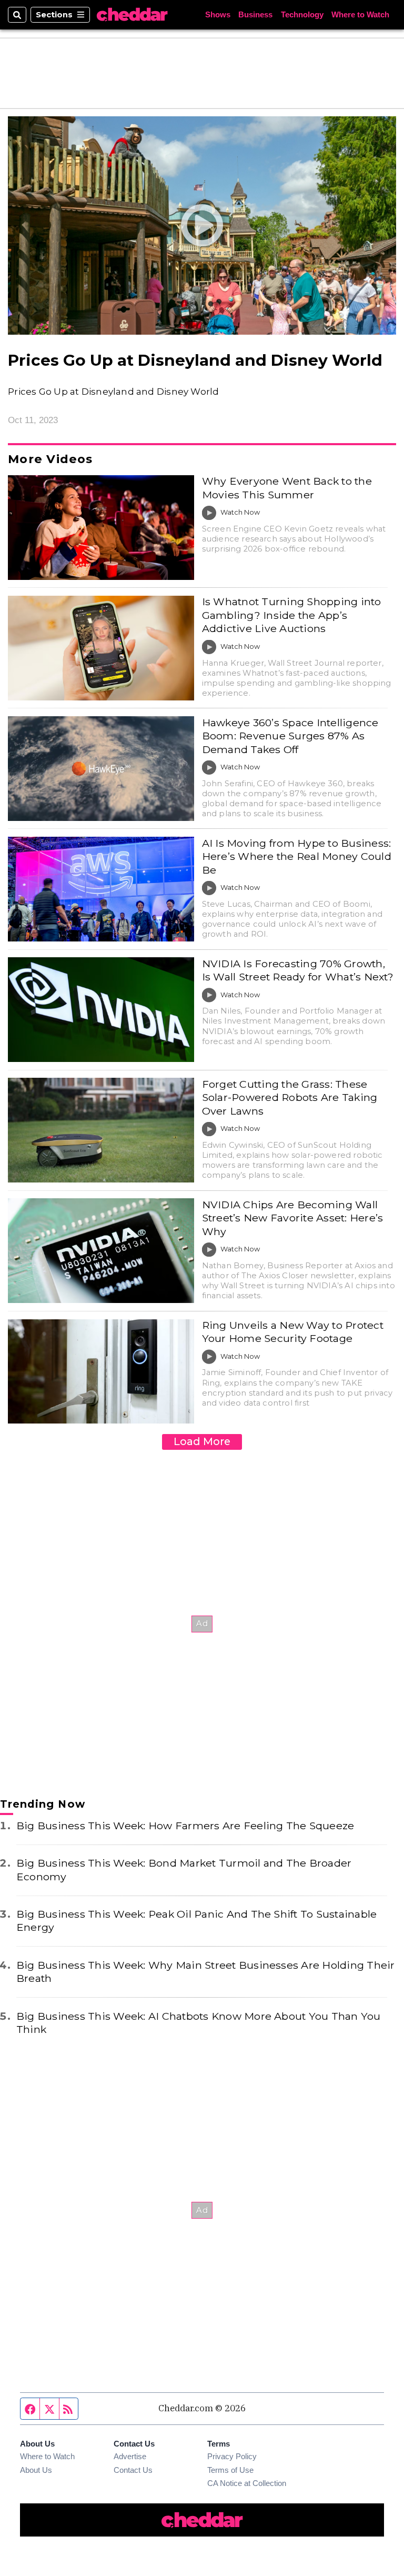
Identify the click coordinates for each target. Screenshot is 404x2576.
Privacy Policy (232, 2457)
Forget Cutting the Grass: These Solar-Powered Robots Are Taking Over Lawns (290, 1097)
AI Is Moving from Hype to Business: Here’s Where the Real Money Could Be (297, 856)
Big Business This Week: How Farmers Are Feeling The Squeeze (185, 1826)
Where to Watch (360, 15)
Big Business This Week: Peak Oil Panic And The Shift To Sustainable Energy (196, 1921)
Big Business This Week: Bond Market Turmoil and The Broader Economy (184, 1870)
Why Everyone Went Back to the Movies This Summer (287, 488)
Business (255, 15)
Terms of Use (230, 2470)
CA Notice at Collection (247, 2483)
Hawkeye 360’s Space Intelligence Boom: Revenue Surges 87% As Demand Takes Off (290, 736)
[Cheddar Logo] (132, 15)
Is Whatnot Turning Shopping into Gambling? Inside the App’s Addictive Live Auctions (292, 615)
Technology (302, 15)
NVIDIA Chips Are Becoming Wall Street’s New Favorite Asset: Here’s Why (293, 1218)
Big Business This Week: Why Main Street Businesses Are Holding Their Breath (206, 1972)
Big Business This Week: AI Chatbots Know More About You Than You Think (199, 2023)
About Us (36, 2470)
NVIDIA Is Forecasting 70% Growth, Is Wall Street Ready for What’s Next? (298, 970)
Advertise (130, 2457)
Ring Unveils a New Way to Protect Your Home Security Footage (293, 1332)
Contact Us (133, 2470)
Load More (202, 1441)
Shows (218, 15)
